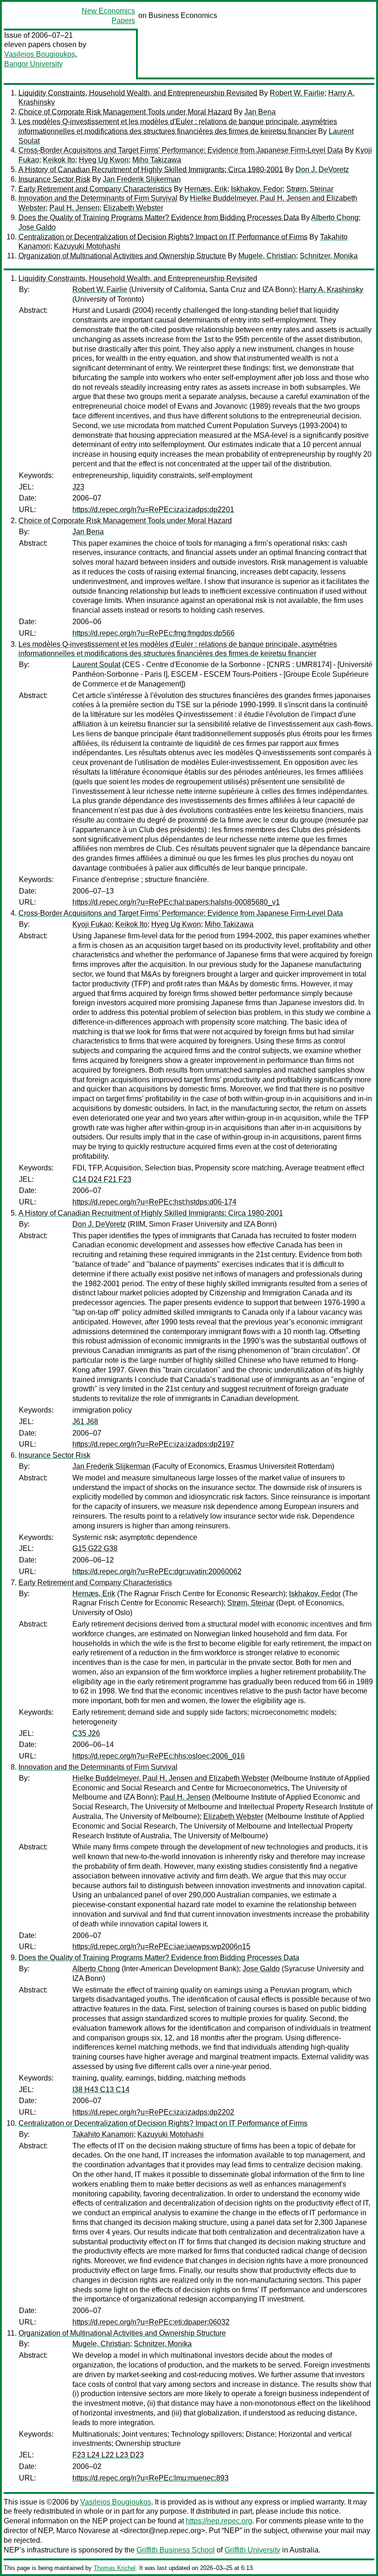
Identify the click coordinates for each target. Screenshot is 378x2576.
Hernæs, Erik (206, 189)
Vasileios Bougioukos (40, 54)
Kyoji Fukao (92, 924)
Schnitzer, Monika (329, 256)
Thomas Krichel (115, 2568)
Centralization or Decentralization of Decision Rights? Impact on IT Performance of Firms (163, 237)
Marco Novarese (83, 2531)
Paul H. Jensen (74, 208)
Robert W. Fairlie (297, 93)
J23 (78, 487)
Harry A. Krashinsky (331, 289)
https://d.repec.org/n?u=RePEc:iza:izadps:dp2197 (153, 1444)
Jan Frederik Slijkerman (142, 179)
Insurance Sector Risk (54, 179)
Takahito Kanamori (103, 2134)
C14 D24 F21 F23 (102, 1179)
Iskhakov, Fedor (257, 189)
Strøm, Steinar (310, 189)
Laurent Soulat (96, 665)
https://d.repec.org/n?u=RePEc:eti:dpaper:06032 (151, 2322)
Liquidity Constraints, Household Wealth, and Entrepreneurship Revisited (138, 93)
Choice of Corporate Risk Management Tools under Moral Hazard (125, 112)
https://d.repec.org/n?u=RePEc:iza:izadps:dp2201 (153, 510)
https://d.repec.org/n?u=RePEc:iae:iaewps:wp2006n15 (161, 1947)
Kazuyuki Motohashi (87, 246)
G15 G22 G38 (95, 1548)
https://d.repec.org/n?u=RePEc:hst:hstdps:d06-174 (154, 1202)
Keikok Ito (59, 160)
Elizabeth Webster (133, 208)
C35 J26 (86, 1733)
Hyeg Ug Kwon (104, 160)
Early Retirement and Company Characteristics (95, 189)
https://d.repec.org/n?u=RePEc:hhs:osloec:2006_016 (159, 1756)
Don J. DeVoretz (322, 170)
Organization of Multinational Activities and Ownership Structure (122, 256)
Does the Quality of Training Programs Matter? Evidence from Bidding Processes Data (159, 218)
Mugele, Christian (267, 256)
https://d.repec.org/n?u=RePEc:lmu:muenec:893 (151, 2478)
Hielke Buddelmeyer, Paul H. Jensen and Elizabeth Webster (171, 1778)
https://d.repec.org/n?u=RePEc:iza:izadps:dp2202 (153, 2112)
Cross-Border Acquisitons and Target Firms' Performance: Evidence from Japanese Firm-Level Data (181, 150)
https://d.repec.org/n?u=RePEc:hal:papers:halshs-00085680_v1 (176, 902)
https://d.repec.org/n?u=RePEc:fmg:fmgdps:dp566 (154, 633)
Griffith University (252, 2550)
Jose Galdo (37, 227)
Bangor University (33, 64)
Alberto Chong (335, 218)
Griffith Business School (176, 2550)
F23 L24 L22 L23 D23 (108, 2455)
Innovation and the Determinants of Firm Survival (98, 198)
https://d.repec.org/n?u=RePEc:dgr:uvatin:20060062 (157, 1571)
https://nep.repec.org (219, 2521)
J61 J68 (85, 1422)
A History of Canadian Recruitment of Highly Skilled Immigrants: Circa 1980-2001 (151, 170)
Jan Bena (260, 112)
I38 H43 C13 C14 (101, 2090)
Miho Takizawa (157, 160)
